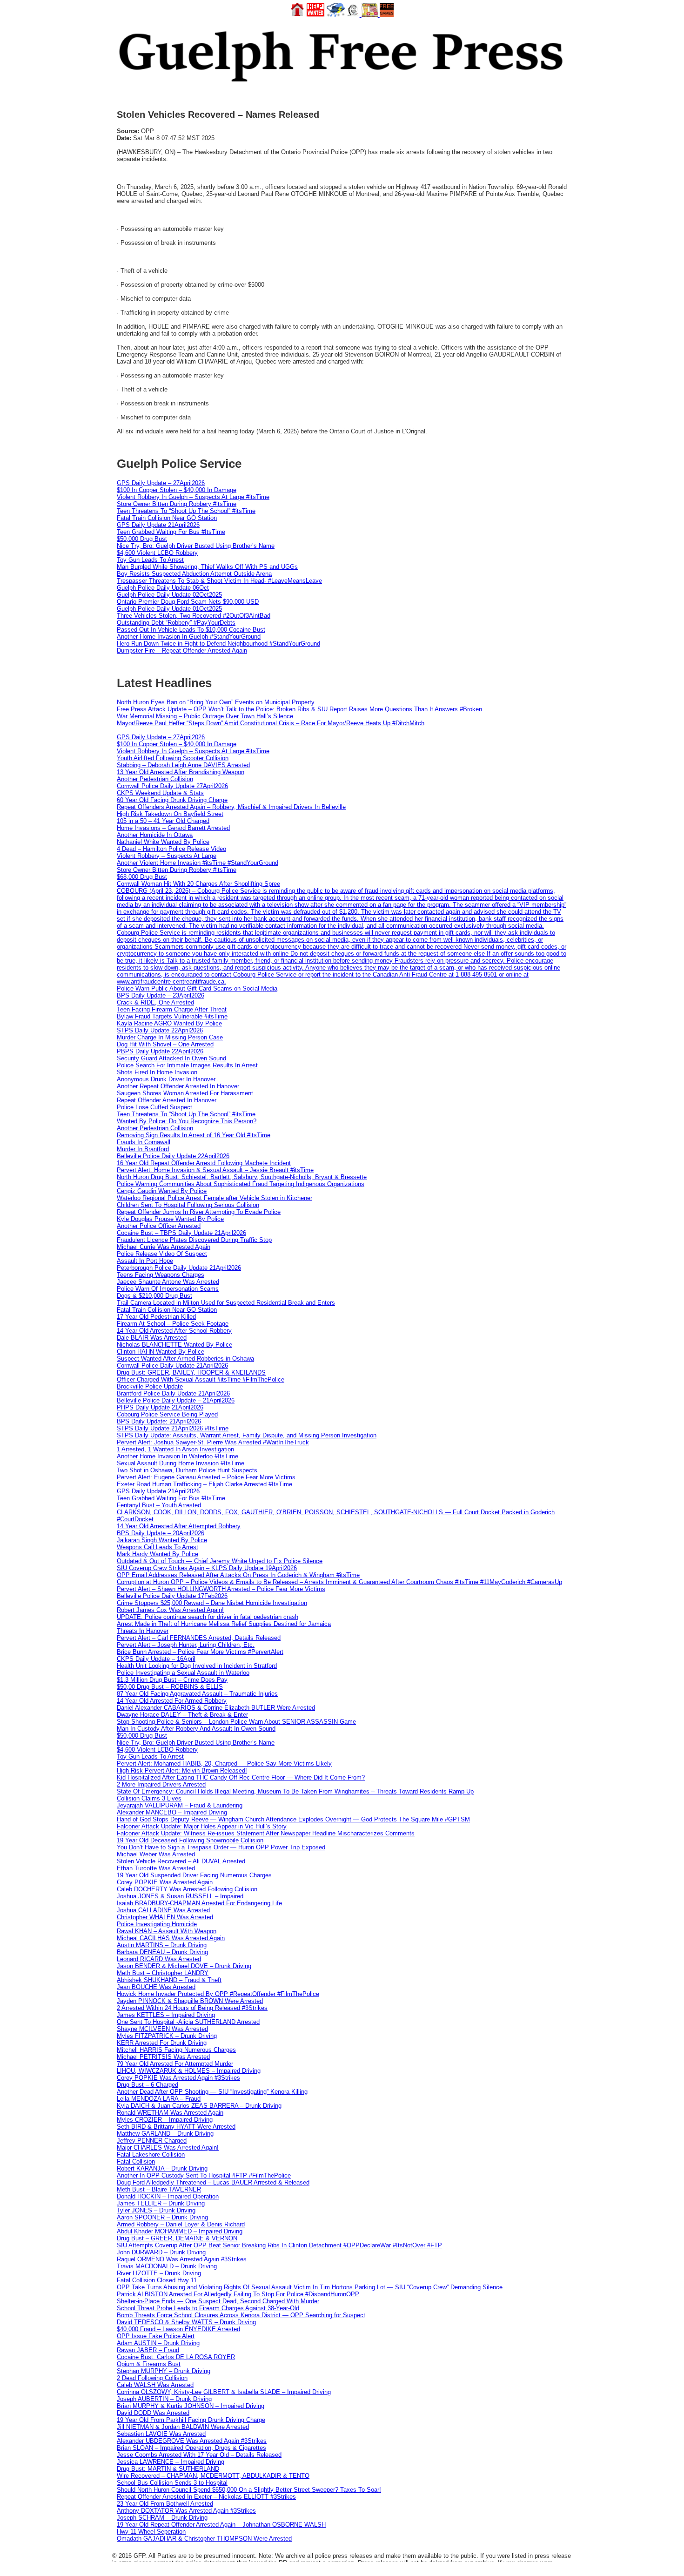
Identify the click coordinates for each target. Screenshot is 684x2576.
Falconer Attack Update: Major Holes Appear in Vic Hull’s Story (202, 1826)
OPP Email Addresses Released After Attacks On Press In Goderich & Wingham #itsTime (238, 1575)
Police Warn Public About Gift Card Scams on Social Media (197, 988)
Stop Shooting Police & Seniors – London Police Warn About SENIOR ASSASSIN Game (236, 1722)
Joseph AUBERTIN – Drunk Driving (164, 2399)
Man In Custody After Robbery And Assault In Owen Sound (196, 1729)
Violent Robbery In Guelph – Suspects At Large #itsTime (193, 497)
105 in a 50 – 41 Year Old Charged (163, 821)
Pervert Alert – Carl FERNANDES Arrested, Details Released (199, 1638)
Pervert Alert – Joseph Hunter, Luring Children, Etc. (186, 1645)
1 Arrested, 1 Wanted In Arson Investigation (175, 1449)
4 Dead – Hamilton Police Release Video (171, 849)
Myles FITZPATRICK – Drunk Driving (167, 2036)
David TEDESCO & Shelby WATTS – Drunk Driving (186, 2322)
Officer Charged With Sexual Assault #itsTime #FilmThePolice (201, 1379)
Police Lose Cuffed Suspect (154, 1107)
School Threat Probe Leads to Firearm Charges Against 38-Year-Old (208, 2308)
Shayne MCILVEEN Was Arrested (162, 2029)
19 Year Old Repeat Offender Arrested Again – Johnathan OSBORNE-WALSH (221, 2525)
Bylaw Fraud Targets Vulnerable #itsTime (172, 1016)
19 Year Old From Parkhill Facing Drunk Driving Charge (191, 2420)
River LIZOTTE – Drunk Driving (159, 2273)
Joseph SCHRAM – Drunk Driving (162, 2518)
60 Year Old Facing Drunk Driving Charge (172, 800)
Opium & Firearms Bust (149, 2364)
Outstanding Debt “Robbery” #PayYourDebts (176, 623)
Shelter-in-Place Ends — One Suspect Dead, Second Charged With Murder (218, 2301)
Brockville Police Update (150, 1386)
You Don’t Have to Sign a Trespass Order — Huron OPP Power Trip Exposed (221, 1847)
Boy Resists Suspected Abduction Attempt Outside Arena (194, 574)
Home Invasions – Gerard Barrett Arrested (173, 828)
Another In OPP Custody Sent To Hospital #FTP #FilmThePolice (204, 2175)
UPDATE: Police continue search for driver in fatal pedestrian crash (208, 1617)
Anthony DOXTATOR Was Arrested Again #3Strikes (186, 2511)
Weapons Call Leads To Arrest (158, 1547)
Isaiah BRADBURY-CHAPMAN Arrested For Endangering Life (199, 1903)
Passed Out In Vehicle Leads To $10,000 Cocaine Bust (191, 630)
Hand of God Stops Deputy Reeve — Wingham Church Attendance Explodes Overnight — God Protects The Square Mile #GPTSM (293, 1819)
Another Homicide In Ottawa (155, 835)
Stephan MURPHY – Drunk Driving (164, 2371)
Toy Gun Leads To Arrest (150, 560)
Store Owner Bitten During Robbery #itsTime (177, 504)
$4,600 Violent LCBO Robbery (157, 553)
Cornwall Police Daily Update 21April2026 (172, 1366)
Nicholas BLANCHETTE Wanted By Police (174, 1345)
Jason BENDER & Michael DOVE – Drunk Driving (184, 1966)
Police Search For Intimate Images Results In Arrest (187, 1065)
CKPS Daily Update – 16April (156, 1659)
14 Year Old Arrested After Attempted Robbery (179, 1526)
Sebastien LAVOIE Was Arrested (161, 2434)
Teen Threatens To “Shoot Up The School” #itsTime (186, 511)
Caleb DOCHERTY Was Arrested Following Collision (187, 1889)
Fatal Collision (136, 2161)
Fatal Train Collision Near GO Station (167, 518)
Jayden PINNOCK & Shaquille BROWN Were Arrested (190, 2001)
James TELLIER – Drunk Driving (161, 2203)
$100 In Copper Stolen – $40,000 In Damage (177, 490)
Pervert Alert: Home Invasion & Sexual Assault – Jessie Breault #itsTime (215, 1170)
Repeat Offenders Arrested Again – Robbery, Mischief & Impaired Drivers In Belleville (231, 807)
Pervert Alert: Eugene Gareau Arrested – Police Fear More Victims (206, 1477)
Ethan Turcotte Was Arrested (156, 1868)
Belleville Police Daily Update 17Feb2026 (172, 1596)
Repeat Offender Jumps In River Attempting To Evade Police (199, 1212)
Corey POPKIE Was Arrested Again (165, 1882)
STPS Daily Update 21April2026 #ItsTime (173, 1428)
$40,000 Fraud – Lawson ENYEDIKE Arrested (178, 2329)
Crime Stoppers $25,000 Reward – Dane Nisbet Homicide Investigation (212, 1603)
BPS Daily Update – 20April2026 (161, 1533)
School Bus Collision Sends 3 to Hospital (172, 2483)
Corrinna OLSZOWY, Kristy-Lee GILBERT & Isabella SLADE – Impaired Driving (224, 2392)
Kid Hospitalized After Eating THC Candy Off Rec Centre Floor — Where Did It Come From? (241, 1777)
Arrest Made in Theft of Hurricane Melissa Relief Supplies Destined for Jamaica (224, 1624)
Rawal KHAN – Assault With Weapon (167, 1931)
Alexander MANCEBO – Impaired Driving (172, 1812)
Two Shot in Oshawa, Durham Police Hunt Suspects (187, 1470)
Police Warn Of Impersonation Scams (168, 1289)
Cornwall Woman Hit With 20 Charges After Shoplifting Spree (198, 884)
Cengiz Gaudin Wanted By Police (162, 1191)
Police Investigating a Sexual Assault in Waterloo (183, 1673)
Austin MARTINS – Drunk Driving (162, 1945)
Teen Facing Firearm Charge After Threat (172, 1009)
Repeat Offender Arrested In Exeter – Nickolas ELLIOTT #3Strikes (206, 2497)
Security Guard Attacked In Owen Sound (171, 1058)
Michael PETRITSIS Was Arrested (163, 2057)
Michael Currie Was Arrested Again (164, 1247)
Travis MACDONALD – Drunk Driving (167, 2266)
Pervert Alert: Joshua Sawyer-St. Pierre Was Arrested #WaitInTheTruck (213, 1442)
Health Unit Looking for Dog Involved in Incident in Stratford (197, 1666)
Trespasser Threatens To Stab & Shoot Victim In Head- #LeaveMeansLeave (219, 581)
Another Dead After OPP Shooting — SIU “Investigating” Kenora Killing (212, 2092)
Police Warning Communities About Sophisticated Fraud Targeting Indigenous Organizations (241, 1184)
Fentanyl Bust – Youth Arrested (159, 1505)
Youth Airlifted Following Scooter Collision (173, 758)
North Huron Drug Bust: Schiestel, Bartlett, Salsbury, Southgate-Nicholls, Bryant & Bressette (242, 1177)
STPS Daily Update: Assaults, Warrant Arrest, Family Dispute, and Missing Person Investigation (247, 1435)
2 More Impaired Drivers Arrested (161, 1784)
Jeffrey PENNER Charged (152, 2141)
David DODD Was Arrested (153, 2413)
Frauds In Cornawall (144, 1142)
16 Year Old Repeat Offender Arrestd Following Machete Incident (204, 1163)
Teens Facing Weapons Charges (161, 1275)
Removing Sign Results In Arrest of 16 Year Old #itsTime (194, 1135)
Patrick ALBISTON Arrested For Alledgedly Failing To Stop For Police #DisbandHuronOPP (238, 2294)
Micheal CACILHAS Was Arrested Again (171, 1938)
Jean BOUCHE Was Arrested (156, 1987)
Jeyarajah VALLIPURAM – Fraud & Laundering (180, 1805)
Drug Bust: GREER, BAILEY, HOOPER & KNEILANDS (191, 1372)
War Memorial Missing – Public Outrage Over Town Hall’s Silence (205, 716)
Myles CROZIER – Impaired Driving (165, 2120)
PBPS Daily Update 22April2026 (160, 1051)
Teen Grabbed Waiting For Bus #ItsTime (171, 532)
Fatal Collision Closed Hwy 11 (157, 2280)
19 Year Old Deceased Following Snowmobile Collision (190, 1840)
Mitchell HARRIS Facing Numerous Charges (176, 2050)
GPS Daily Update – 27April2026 (161, 483)
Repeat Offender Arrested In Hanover (167, 1100)
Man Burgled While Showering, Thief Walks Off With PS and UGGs (207, 567)
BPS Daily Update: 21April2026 (159, 1421)
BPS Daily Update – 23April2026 (161, 995)
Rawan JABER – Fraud (148, 2350)
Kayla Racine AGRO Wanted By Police (169, 1023)
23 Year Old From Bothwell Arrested (165, 2504)
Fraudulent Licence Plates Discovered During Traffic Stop (194, 1240)
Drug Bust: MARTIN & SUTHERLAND (168, 2469)
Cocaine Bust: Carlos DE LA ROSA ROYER (176, 2357)
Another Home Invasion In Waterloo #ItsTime (178, 1456)
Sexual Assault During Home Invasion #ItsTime (181, 1463)
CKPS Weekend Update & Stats (160, 793)
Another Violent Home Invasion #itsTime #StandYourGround (198, 863)
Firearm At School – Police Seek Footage (173, 1324)
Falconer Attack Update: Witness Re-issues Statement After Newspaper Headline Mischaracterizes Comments (266, 1833)
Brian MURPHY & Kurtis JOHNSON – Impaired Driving (191, 2406)
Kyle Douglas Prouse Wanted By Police (170, 1219)
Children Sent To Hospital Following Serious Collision (188, 1205)
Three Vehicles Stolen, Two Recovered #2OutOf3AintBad (194, 616)
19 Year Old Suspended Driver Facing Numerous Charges (194, 1875)
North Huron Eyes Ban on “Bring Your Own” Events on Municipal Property (216, 702)
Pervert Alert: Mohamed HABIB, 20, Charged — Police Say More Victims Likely (224, 1763)
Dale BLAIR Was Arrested (152, 1338)
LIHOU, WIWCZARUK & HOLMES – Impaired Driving (189, 2071)
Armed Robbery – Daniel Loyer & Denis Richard (181, 2224)
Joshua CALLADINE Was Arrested (163, 1910)
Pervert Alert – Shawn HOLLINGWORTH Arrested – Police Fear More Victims (221, 1589)
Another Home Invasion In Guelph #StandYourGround (189, 637)
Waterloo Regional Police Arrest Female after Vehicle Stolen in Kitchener (215, 1198)
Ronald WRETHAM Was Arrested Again (170, 2113)
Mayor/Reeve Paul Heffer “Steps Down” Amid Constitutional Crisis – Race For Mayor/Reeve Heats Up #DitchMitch (271, 723)
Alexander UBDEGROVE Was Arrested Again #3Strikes (192, 2441)
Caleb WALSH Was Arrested (155, 2385)
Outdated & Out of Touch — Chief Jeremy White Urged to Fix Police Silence (220, 1561)
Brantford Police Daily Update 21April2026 (173, 1393)
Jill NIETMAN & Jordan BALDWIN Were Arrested (183, 2427)
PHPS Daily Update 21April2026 (160, 1407)
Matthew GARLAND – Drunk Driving (165, 2134)
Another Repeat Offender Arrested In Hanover (178, 1086)
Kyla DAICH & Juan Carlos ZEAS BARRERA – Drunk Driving (199, 2106)
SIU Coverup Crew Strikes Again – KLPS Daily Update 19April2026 (207, 1568)
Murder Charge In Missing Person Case (170, 1037)
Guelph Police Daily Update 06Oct (163, 588)
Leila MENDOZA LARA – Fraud (159, 2099)
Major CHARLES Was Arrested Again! (168, 2148)
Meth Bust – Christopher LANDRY (163, 1973)
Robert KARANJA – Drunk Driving (162, 2168)
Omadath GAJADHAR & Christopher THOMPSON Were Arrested (204, 2539)
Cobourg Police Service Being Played (167, 1414)
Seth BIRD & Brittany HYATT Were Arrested (176, 2127)
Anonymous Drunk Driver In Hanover (166, 1079)
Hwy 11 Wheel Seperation (151, 2532)
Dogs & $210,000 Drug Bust (154, 1296)
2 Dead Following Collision (152, 2378)
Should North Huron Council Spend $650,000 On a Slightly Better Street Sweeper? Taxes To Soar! (249, 2490)
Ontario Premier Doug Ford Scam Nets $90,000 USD (188, 602)
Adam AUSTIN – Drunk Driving (158, 2343)
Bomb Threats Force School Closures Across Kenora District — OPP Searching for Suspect (241, 2315)
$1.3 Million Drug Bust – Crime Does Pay (172, 1680)
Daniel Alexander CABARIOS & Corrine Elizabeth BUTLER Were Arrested (216, 1708)
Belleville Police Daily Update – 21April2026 (176, 1400)
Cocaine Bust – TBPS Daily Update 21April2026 (181, 1233)
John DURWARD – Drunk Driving (161, 2252)
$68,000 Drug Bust (142, 877)
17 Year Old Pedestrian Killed (156, 1317)
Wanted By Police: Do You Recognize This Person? (187, 1121)
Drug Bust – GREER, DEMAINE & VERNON (177, 2238)
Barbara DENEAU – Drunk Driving (162, 1952)
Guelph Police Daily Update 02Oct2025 (169, 595)
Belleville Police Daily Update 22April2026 (173, 1156)
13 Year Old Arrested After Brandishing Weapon (181, 772)
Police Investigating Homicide (157, 1924)
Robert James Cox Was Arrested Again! (170, 1610)
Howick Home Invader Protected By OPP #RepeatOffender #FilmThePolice (218, 1994)
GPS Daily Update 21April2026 (158, 525)
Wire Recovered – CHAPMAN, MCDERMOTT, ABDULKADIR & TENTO (213, 2476)
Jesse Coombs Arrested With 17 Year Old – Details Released (199, 2455)
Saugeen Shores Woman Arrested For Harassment (185, 1093)
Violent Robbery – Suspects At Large (167, 856)
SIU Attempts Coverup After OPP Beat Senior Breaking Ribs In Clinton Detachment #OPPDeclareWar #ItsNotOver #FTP (279, 2245)
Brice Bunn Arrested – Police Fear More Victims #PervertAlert (200, 1652)
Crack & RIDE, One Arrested (155, 1002)
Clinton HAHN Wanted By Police (161, 1352)
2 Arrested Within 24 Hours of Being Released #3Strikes (192, 2008)
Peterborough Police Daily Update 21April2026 (179, 1268)
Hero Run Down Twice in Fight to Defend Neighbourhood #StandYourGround (218, 644)
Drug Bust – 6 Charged (148, 2085)
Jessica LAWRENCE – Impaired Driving (171, 2462)
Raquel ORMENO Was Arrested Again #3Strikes (182, 2259)
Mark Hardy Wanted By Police (158, 1554)
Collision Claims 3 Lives (149, 1798)
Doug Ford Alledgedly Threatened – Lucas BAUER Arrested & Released (213, 2182)
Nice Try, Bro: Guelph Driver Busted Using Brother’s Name (196, 546)
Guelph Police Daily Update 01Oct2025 (169, 609)
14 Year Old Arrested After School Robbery (174, 1331)
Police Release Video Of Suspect (162, 1254)
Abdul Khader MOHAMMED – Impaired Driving (180, 2231)
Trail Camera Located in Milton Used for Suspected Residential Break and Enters (226, 1303)
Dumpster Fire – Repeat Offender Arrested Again (182, 651)
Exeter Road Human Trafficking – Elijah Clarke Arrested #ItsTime (205, 1484)
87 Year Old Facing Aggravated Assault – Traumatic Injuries (197, 1694)
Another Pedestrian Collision (155, 779)
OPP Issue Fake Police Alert (156, 2336)
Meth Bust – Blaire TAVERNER (159, 2189)
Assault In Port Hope (145, 1261)
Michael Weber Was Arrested (156, 1854)
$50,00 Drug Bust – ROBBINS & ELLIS (170, 1687)
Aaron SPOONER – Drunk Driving (162, 2217)
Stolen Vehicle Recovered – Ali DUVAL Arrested (181, 1861)
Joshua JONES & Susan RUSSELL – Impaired (180, 1896)
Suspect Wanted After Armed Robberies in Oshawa (185, 1359)
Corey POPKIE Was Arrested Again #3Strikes (178, 2078)
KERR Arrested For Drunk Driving (162, 2043)
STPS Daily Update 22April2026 (160, 1030)
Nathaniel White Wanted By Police (163, 842)
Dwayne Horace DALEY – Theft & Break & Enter (182, 1715)
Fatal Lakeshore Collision (151, 2155)
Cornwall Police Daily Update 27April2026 (172, 786)
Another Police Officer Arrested (159, 1226)
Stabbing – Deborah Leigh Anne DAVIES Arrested (183, 765)
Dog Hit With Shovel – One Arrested (165, 1044)
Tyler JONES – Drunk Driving (156, 2210)
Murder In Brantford (143, 1149)
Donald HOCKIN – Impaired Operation (168, 2196)
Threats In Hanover (143, 1631)
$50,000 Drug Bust (142, 539)
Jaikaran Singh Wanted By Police (162, 1540)
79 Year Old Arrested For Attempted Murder (175, 2064)
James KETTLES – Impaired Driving (166, 2015)
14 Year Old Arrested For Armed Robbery (172, 1701)
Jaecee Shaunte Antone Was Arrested (168, 1282)
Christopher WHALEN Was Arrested (165, 1917)
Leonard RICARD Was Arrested (159, 1959)
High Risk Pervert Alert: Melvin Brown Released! (182, 1770)
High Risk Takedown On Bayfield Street (170, 814)
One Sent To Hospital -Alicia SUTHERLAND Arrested (188, 2022)
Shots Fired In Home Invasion (157, 1072)
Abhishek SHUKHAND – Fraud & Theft (169, 1980)
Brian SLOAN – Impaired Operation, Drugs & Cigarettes (191, 2448)
